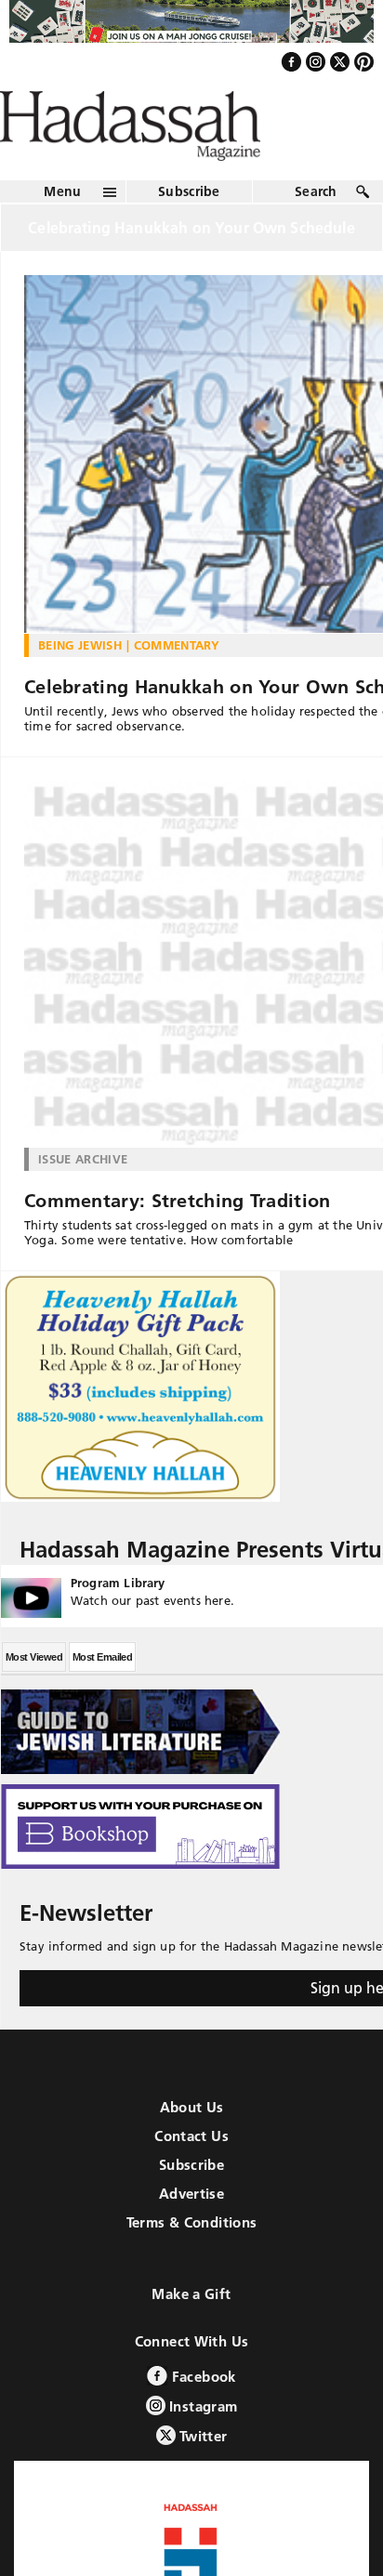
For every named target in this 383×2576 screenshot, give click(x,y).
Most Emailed (102, 1697)
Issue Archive (83, 1199)
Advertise (191, 2234)
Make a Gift (191, 2334)
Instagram (202, 2446)
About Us (192, 2147)
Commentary (177, 685)
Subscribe (189, 231)
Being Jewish (80, 685)
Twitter (202, 2476)
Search (316, 231)
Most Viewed (34, 1697)
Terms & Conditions (192, 2262)
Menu (62, 231)
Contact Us (191, 2176)
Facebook (201, 2417)
